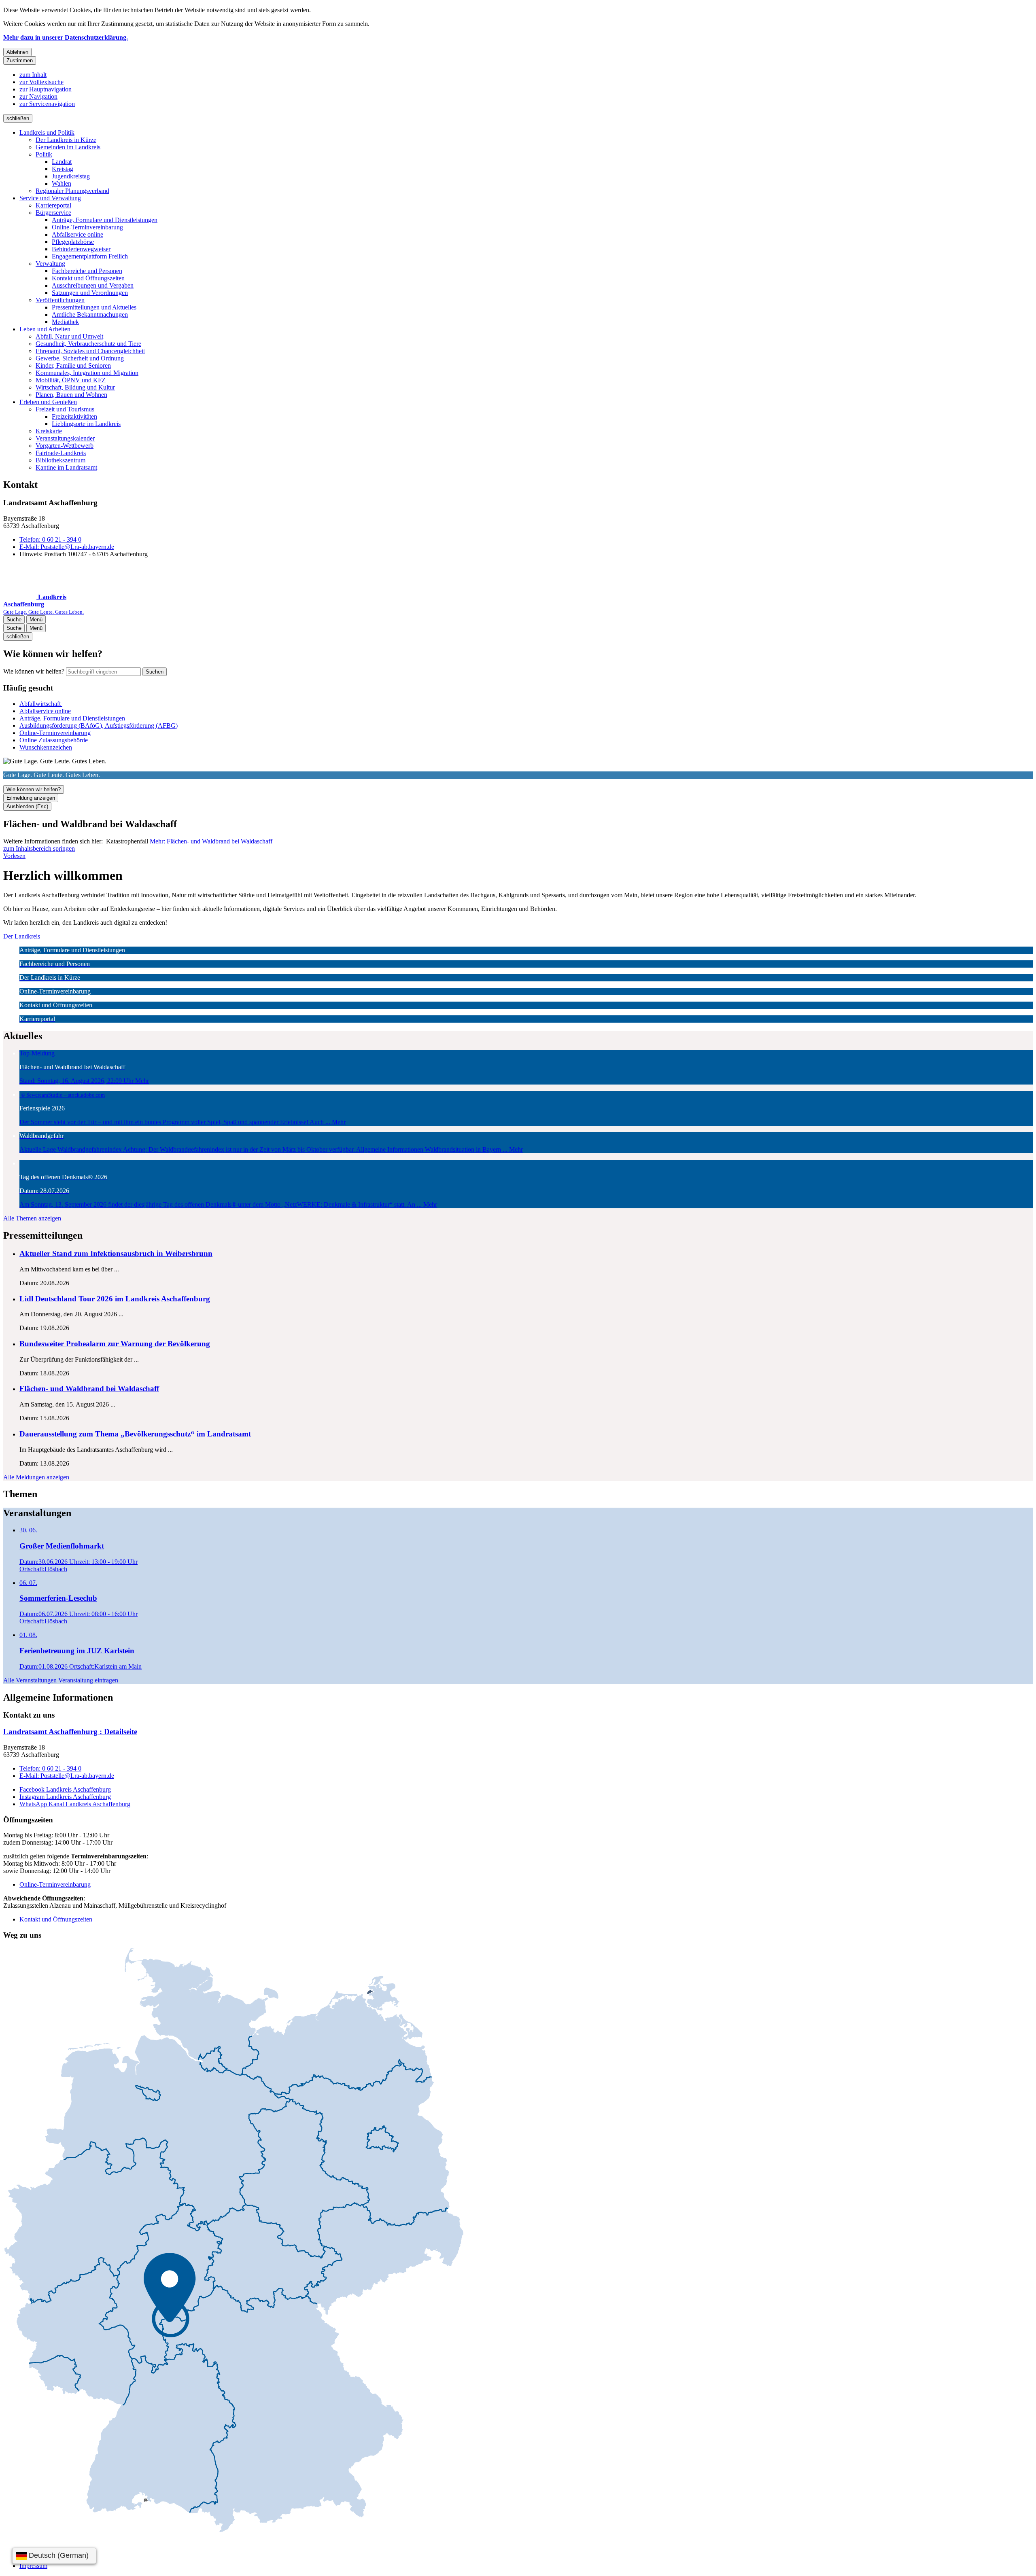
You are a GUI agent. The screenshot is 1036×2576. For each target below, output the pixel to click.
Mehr (211, 841)
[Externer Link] (234, 2241)
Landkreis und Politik (47, 132)
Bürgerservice (53, 213)
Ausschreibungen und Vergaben (93, 285)
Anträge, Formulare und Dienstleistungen (105, 220)
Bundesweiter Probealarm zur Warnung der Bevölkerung (115, 1344)
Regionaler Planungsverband (72, 191)
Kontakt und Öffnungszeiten (88, 278)
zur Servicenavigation (47, 104)
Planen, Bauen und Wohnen (71, 395)
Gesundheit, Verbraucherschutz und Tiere (88, 344)
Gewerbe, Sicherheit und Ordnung (80, 358)
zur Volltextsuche (41, 82)
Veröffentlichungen (60, 300)
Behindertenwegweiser (81, 249)
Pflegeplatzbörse (73, 242)
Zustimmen (20, 60)
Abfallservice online (77, 234)
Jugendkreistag (71, 176)
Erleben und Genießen (48, 402)
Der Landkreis (22, 936)
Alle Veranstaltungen (30, 1680)
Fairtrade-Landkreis (61, 453)
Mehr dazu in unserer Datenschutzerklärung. (66, 37)
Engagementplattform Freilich (90, 256)
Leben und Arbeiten (45, 329)
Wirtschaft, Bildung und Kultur (75, 387)
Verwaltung (50, 264)
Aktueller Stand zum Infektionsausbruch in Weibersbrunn (116, 1253)
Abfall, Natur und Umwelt (69, 336)
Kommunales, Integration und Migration (87, 373)
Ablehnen (17, 52)
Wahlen (62, 183)
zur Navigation (38, 96)
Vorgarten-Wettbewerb (65, 446)
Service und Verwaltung (50, 198)
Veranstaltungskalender (65, 438)
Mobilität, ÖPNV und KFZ (71, 380)
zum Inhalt (33, 75)
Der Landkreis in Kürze (66, 140)
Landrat (62, 162)
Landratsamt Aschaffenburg (70, 1732)
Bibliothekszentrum (61, 460)
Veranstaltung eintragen (88, 1680)
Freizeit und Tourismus (65, 409)
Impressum (33, 2566)
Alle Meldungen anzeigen (36, 1477)
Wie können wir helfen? (34, 671)
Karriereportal (53, 205)
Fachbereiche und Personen (87, 271)
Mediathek (65, 322)
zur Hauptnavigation (46, 89)
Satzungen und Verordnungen (90, 293)
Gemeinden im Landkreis (68, 147)
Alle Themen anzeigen (32, 1218)
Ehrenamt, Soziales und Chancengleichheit (90, 351)
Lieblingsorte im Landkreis (86, 424)
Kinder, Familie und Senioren (73, 365)
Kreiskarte (49, 431)
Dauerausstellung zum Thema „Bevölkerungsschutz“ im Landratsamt (135, 1434)
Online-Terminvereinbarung (87, 227)
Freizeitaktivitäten (74, 416)
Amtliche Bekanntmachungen (90, 315)
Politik (44, 154)
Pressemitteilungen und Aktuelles (94, 307)
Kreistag (63, 169)
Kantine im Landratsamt (66, 467)
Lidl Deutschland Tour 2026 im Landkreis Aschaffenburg (115, 1299)
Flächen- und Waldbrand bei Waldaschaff (89, 1389)
